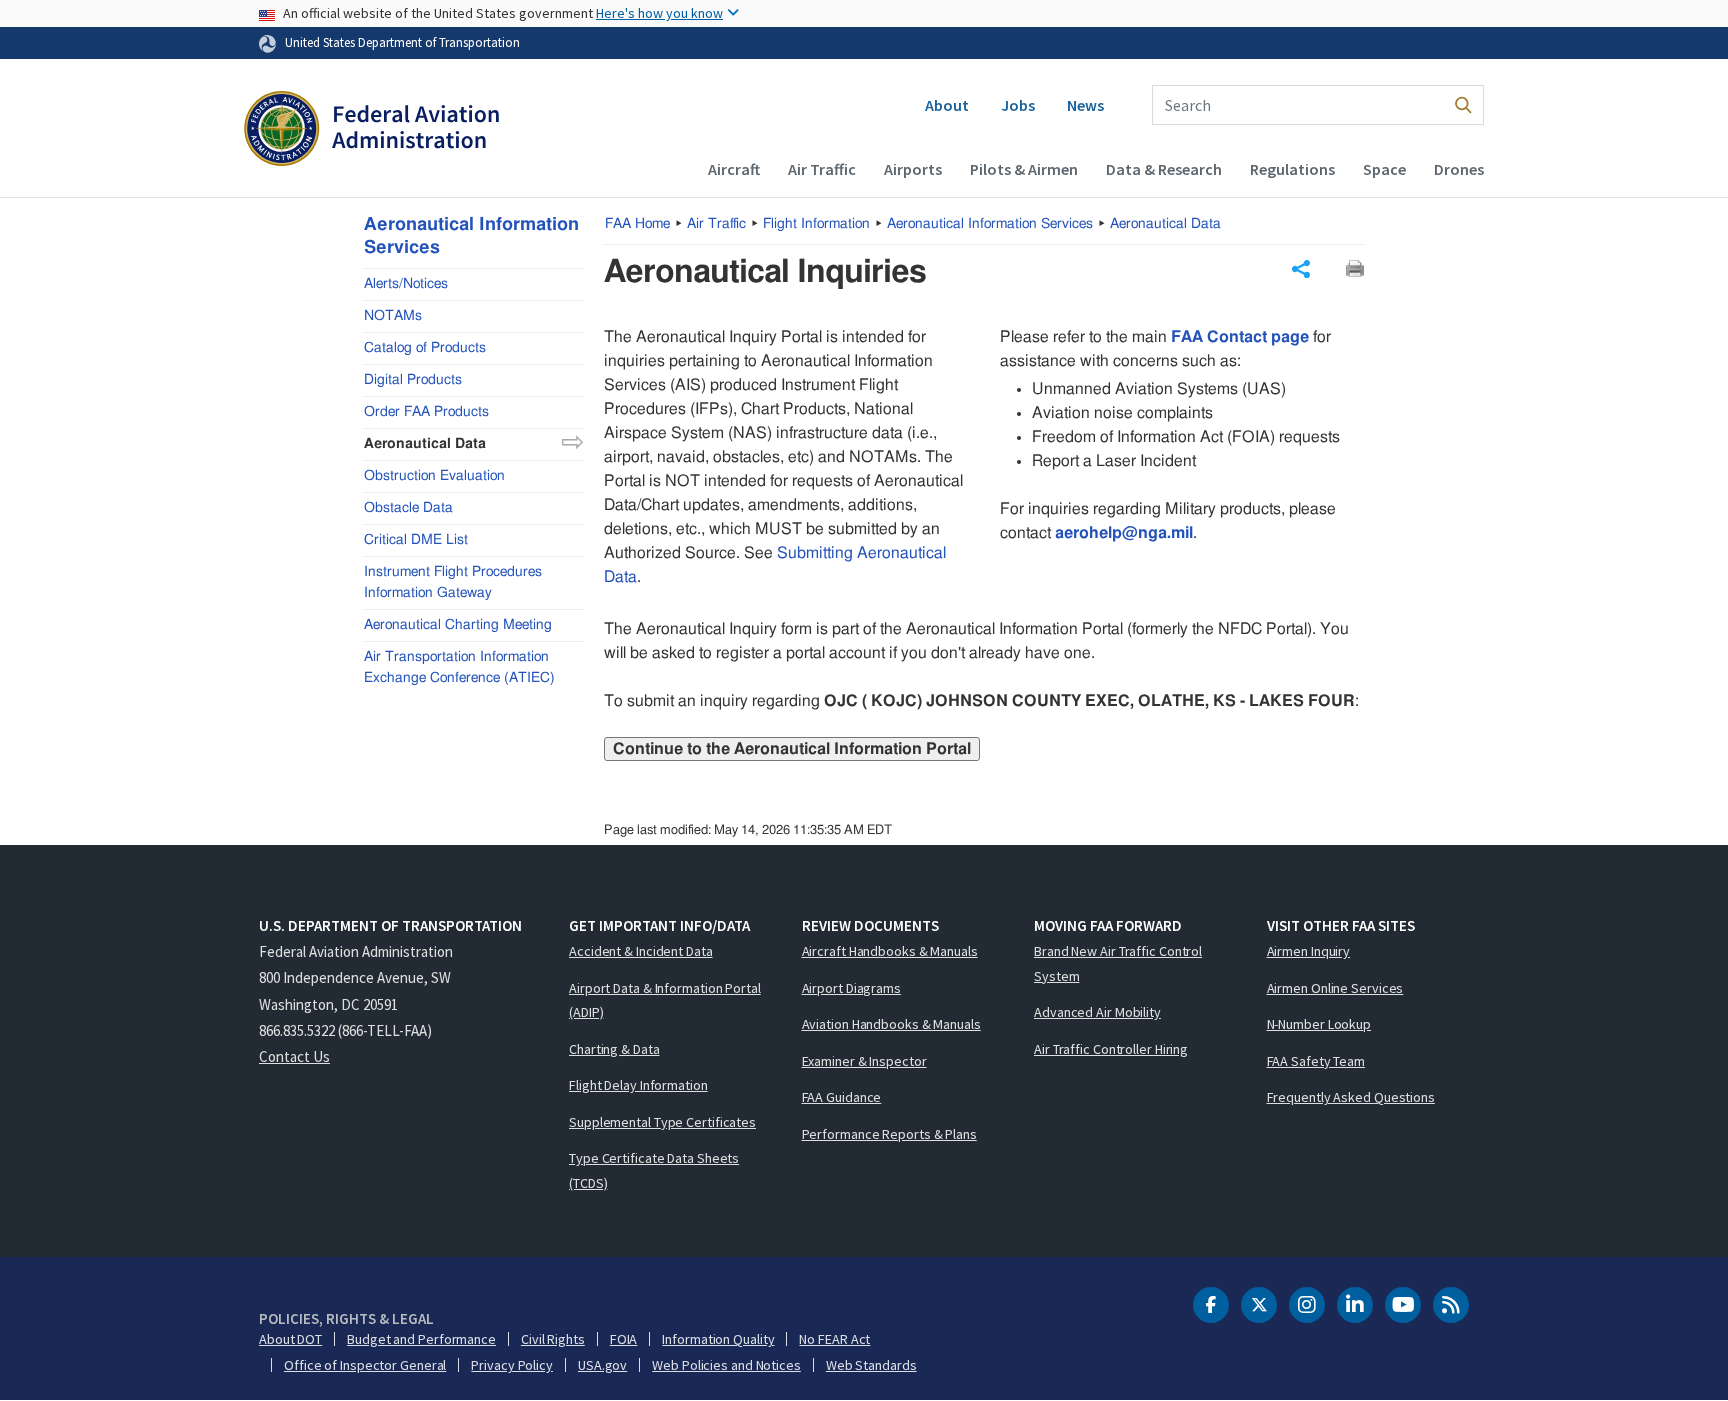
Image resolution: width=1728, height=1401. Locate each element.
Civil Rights (553, 1339)
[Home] (371, 131)
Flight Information (816, 224)
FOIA (624, 1339)
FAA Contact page (1240, 337)
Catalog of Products (425, 347)
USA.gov (602, 1365)
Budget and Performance (421, 1339)
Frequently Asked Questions (1351, 1097)
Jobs (1018, 105)
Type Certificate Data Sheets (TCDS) (654, 1170)
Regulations (1292, 169)
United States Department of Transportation (402, 42)
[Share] (1301, 269)
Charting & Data (614, 1049)
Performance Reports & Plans (889, 1134)
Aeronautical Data (1165, 224)
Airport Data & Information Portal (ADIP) (665, 1000)
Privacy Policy (512, 1365)
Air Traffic (822, 169)
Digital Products (413, 379)
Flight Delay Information (638, 1085)
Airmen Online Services (1335, 988)
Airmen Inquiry (1309, 951)
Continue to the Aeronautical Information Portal (792, 749)
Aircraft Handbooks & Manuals (890, 951)
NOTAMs (393, 315)
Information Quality (718, 1339)
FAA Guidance (842, 1097)
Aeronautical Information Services (990, 224)
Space (1384, 169)
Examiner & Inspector (864, 1061)
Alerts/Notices (406, 283)
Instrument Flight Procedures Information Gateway (453, 581)
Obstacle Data (408, 507)
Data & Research (1164, 169)
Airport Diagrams (851, 988)
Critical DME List (416, 539)
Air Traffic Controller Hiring (1111, 1049)
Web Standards (871, 1365)
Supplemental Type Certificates (662, 1122)
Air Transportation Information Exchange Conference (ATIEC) (459, 666)
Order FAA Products (426, 411)
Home (637, 224)
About (947, 105)
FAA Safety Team (1316, 1061)
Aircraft (734, 169)
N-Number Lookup (1319, 1024)
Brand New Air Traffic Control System (1118, 963)
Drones (1459, 169)
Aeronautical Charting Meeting (458, 624)
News (1085, 105)
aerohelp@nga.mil (1124, 533)
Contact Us (294, 1056)
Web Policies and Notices (726, 1365)
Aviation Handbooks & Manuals (891, 1024)
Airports (913, 169)
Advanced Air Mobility (1097, 1012)
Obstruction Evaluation (434, 475)
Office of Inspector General (365, 1365)
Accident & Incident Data (641, 951)
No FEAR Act (834, 1339)
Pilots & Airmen (1024, 169)
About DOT (290, 1339)
